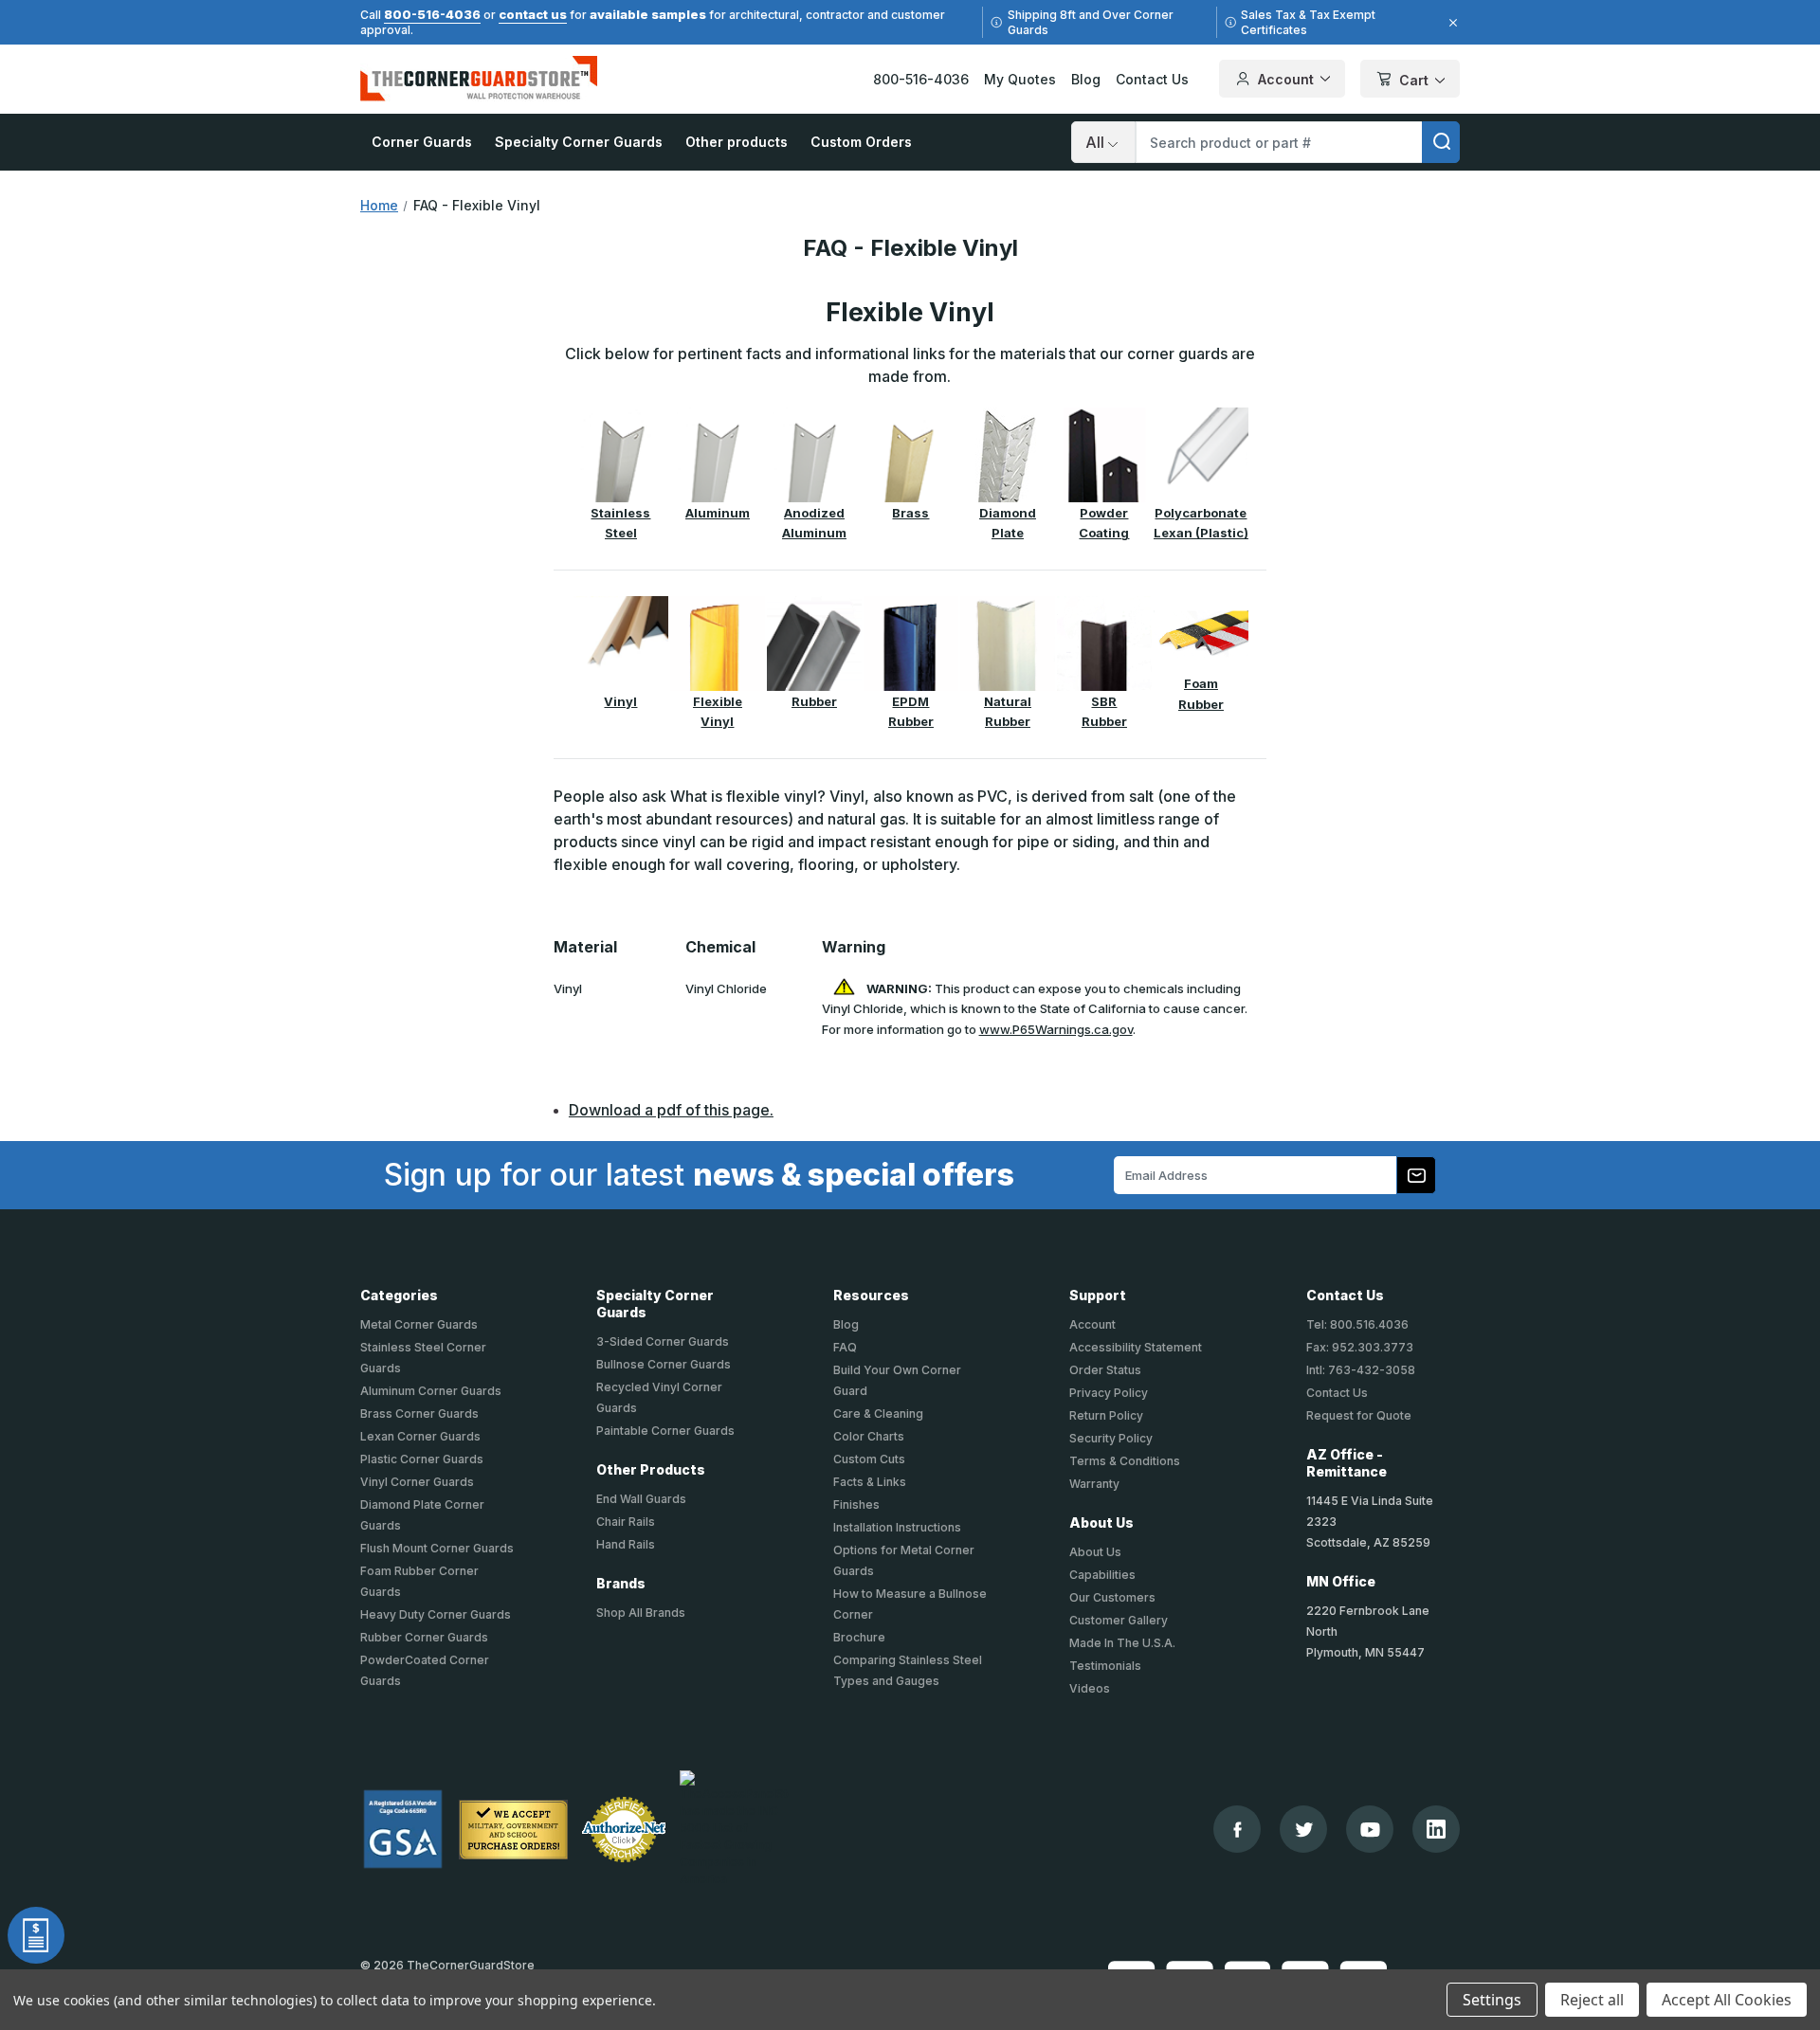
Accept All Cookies (1727, 2000)
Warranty (1094, 1484)
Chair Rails (626, 1522)
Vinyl (620, 701)
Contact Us (1152, 79)
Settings (1492, 2000)
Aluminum (718, 513)
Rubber (814, 701)
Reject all (1592, 2000)
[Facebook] (1238, 1830)
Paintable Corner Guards (665, 1431)
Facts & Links (870, 1482)
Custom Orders (861, 142)
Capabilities (1102, 1575)
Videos (1090, 1688)
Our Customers (1112, 1597)
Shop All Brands (641, 1613)
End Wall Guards (641, 1499)
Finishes (856, 1504)
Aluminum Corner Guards (431, 1391)
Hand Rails (626, 1544)
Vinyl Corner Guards (417, 1482)
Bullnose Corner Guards (664, 1364)
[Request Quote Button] (36, 1935)
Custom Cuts (869, 1459)
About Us (1095, 1552)
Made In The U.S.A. (1122, 1643)
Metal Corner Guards (419, 1324)
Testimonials (1105, 1666)
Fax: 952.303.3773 (1360, 1347)
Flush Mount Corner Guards (437, 1548)
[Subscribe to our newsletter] (1416, 1175)
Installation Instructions (897, 1527)
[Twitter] (1304, 1830)
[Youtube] (1370, 1830)
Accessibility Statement (1136, 1347)
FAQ (845, 1347)
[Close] (1450, 23)
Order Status (1105, 1370)
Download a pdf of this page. (671, 1110)
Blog (1086, 79)
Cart (1414, 80)
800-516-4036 (432, 14)
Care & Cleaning (878, 1414)
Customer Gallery (1119, 1620)
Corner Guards (422, 142)
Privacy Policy (1109, 1393)
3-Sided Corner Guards (663, 1341)
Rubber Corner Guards (424, 1637)
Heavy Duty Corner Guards (436, 1614)
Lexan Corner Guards (420, 1436)
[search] (1441, 142)
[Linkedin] (1436, 1829)
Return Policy (1106, 1415)
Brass (910, 513)
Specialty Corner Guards (579, 142)
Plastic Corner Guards (422, 1459)
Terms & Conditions (1125, 1461)
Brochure (859, 1637)
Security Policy (1111, 1438)
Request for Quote (1359, 1415)
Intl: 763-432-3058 (1361, 1370)
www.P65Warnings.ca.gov (1056, 1029)
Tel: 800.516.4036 (1357, 1324)
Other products (737, 142)
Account (1286, 79)
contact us (533, 14)
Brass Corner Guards (419, 1414)
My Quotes (1020, 79)
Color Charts (869, 1436)
